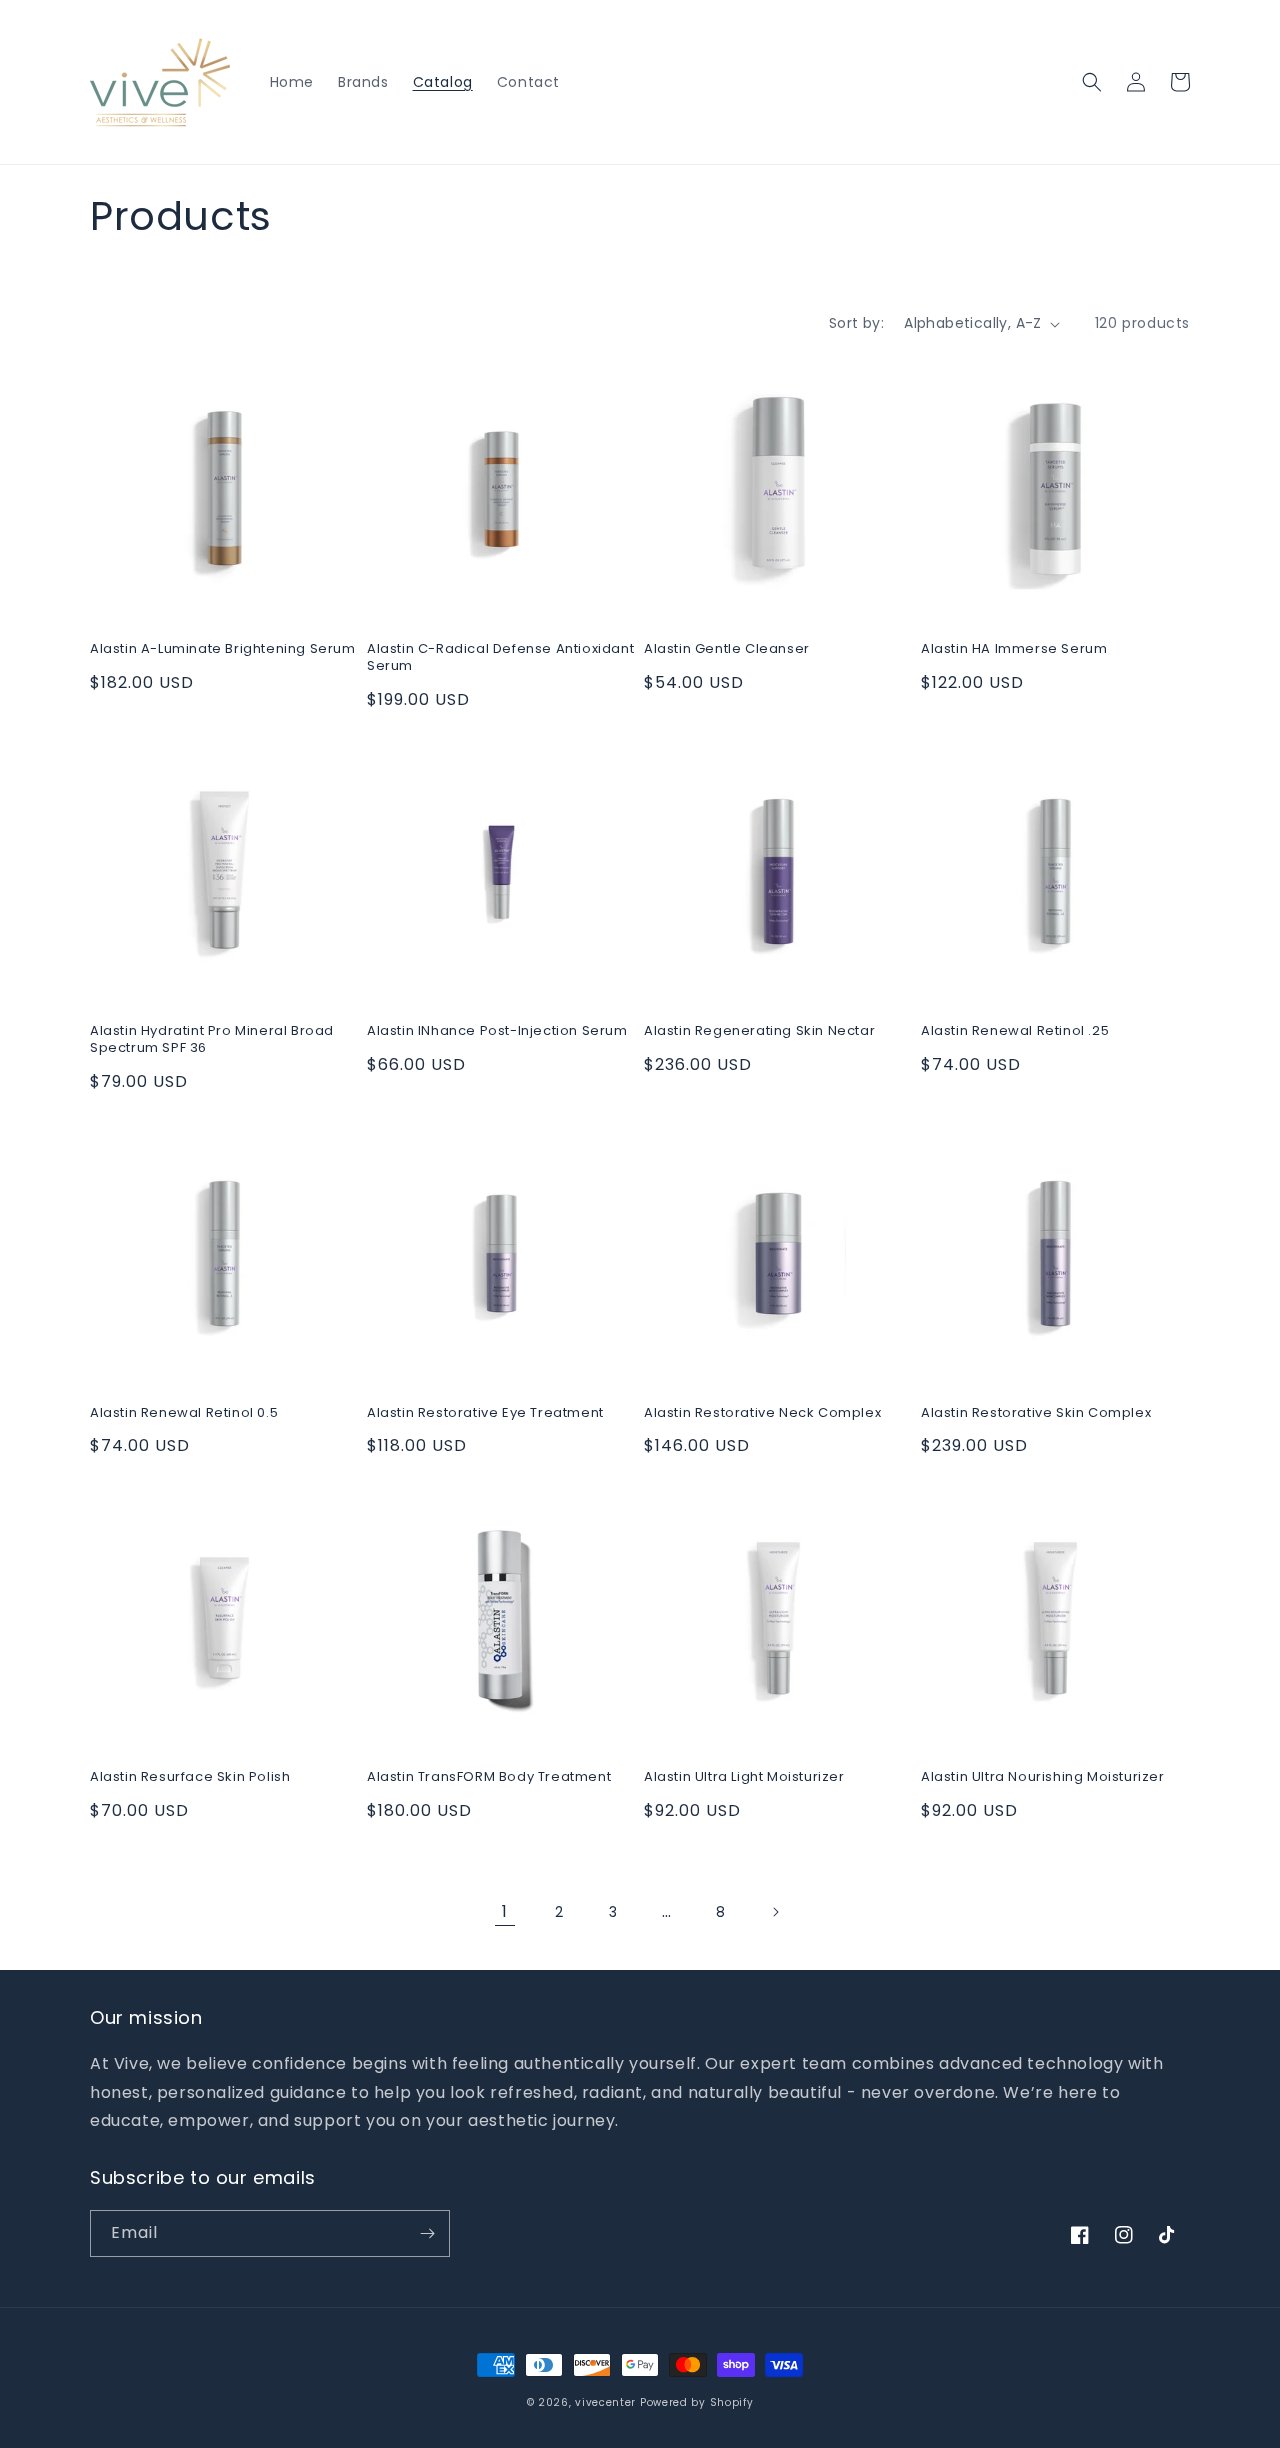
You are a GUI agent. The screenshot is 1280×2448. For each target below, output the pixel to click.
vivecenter (605, 2402)
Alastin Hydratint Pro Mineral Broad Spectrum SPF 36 (212, 1040)
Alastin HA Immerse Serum (1014, 649)
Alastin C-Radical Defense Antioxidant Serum (500, 658)
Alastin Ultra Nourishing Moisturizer (1043, 1777)
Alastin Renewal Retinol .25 (1015, 1031)
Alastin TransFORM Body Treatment (489, 1777)
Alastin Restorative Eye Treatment (485, 1413)
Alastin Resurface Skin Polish (190, 1777)
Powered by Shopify (697, 2402)
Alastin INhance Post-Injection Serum (497, 1031)
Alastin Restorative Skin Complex (1036, 1413)
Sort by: (856, 323)
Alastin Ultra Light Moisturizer (744, 1777)
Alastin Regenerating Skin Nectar (759, 1031)
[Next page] (775, 1912)
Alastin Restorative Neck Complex (762, 1413)
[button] (1092, 82)
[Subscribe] (427, 2233)
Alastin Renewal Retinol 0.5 (184, 1413)
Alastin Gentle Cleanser (727, 649)
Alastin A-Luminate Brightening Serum (223, 649)
